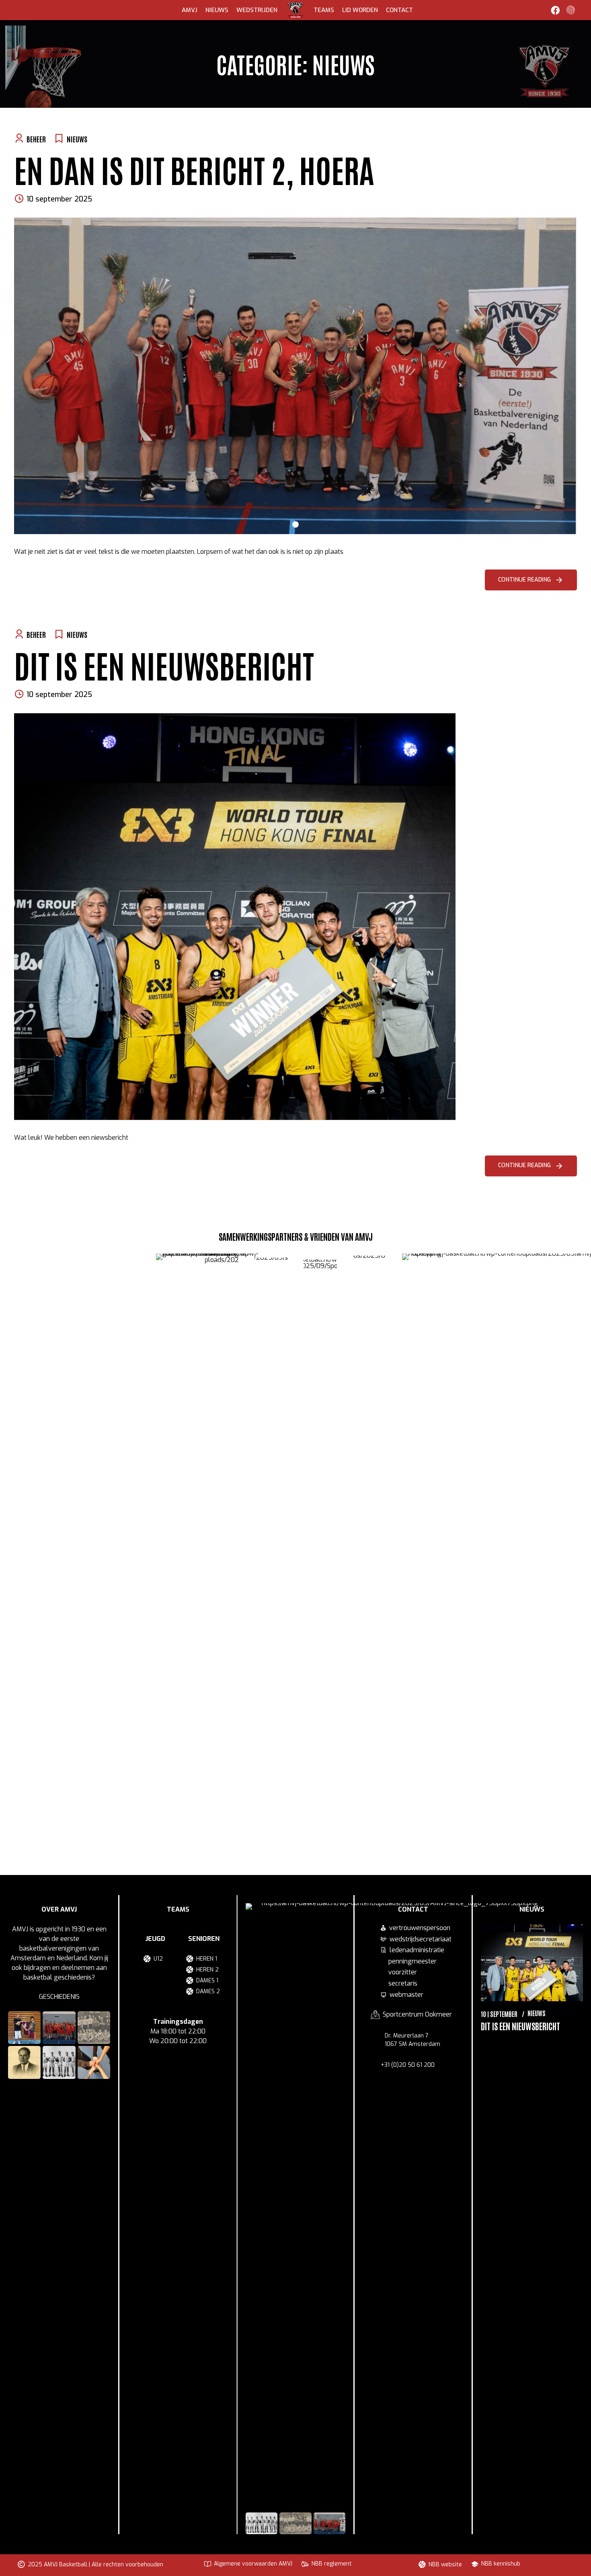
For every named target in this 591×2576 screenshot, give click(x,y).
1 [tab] (295, 522)
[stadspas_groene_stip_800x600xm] (271, 1559)
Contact (399, 10)
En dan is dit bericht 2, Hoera (194, 169)
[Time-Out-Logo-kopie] (369, 1557)
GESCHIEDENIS (59, 1997)
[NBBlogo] (222, 1555)
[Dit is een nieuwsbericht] (295, 917)
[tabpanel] (295, 376)
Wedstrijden (257, 10)
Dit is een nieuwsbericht (164, 664)
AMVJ (190, 10)
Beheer (36, 139)
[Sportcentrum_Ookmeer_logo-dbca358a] (320, 1561)
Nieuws (217, 10)
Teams (324, 10)
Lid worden (360, 10)
